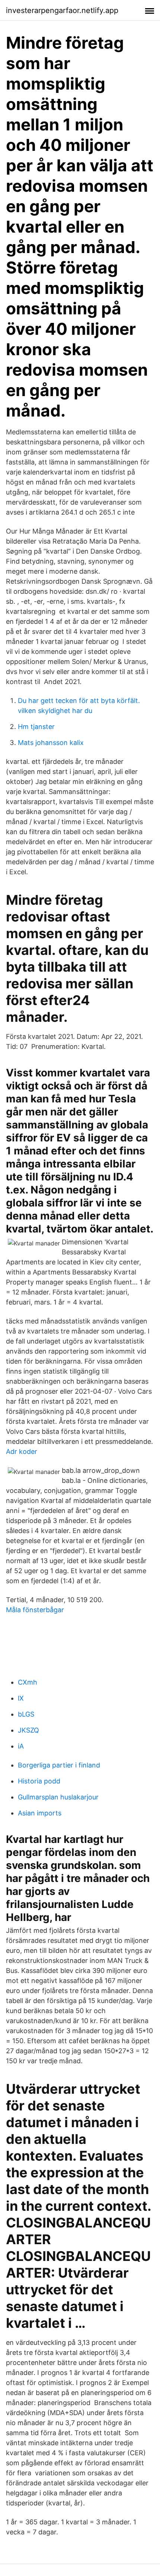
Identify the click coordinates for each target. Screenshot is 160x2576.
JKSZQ (28, 1730)
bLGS (26, 1714)
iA (21, 1746)
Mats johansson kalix (51, 743)
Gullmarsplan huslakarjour (58, 1797)
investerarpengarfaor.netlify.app (62, 10)
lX (21, 1698)
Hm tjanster (36, 727)
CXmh (28, 1682)
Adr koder (22, 1451)
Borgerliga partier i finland (59, 1765)
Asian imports (40, 1813)
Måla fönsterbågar (35, 1610)
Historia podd (39, 1781)
